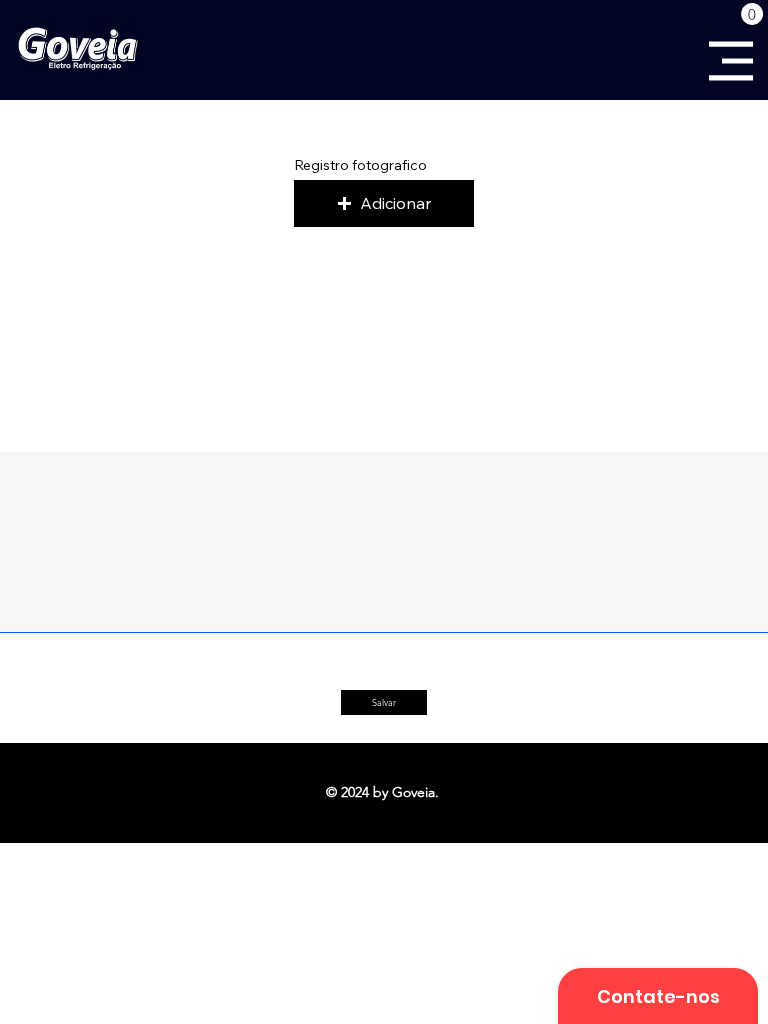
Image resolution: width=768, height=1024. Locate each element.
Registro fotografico (360, 165)
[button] (752, 14)
